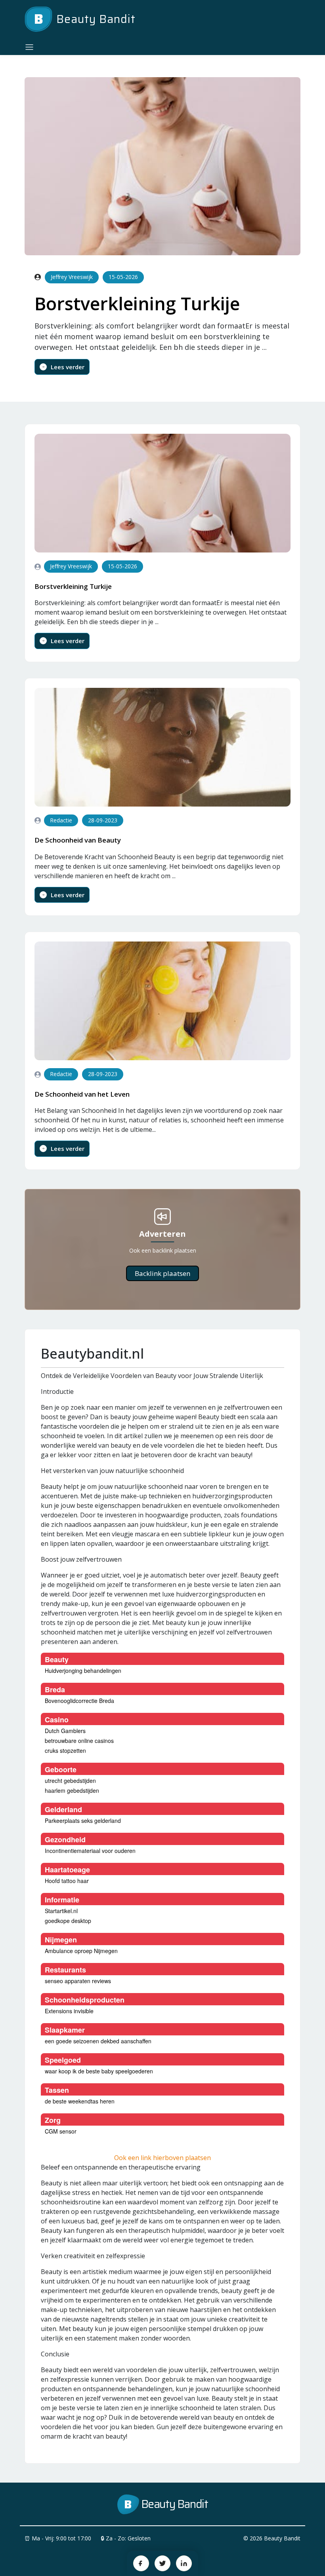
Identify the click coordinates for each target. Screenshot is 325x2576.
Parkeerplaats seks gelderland (83, 1820)
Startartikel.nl (61, 1911)
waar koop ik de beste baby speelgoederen (99, 2071)
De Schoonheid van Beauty (78, 840)
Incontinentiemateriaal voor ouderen (90, 1851)
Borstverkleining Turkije (137, 303)
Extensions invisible (69, 2011)
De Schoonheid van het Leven (82, 1094)
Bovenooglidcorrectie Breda (79, 1701)
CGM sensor (61, 2131)
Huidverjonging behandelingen (83, 1671)
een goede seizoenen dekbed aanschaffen (98, 2041)
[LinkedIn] (184, 2563)
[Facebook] (141, 2563)
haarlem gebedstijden (72, 1790)
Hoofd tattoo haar (67, 1881)
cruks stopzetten (65, 1750)
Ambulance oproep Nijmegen (81, 1951)
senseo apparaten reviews (78, 1981)
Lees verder (68, 367)
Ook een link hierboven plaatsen (162, 2158)
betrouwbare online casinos (79, 1741)
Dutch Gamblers (65, 1731)
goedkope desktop (68, 1921)
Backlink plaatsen (162, 1273)
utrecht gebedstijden (70, 1781)
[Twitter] (162, 2563)
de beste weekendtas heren (80, 2101)
